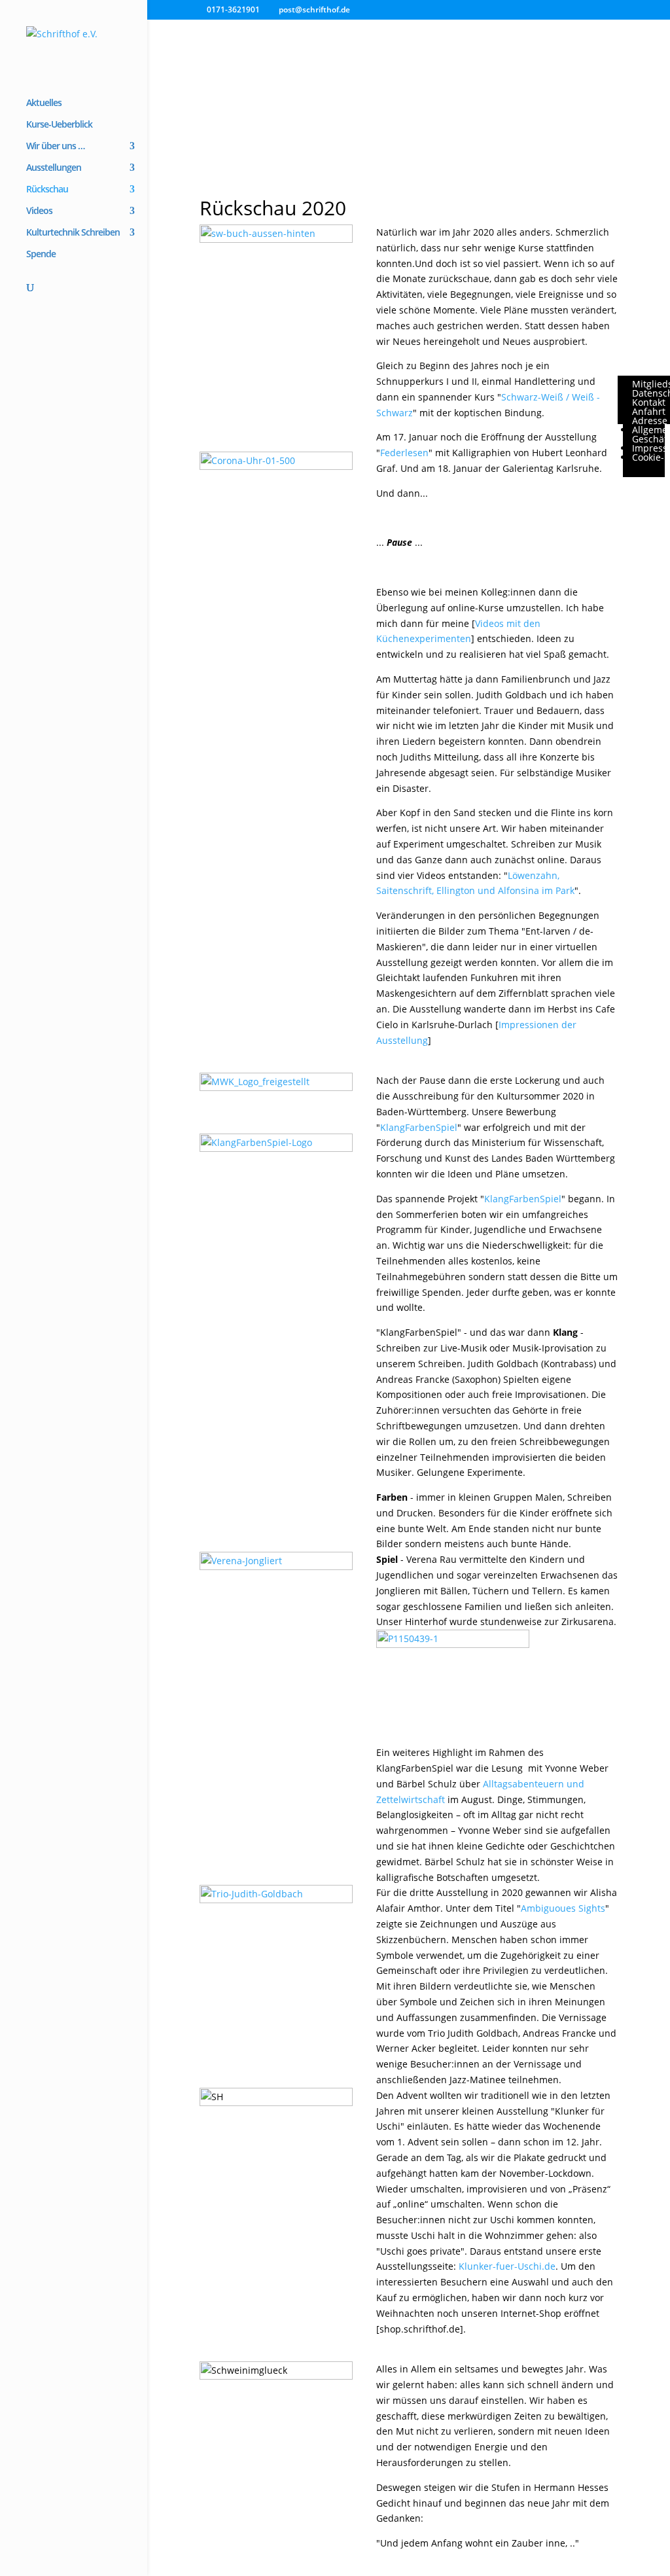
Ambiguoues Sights (563, 1908)
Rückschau (47, 190)
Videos (39, 211)
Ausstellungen (54, 168)
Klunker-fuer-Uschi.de (507, 2266)
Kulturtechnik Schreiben (73, 233)
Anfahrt (649, 411)
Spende (41, 255)
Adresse (650, 420)
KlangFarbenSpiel (419, 1127)
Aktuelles (44, 103)
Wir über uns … (55, 147)
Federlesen (404, 453)
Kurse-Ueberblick (59, 125)
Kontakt (649, 402)
